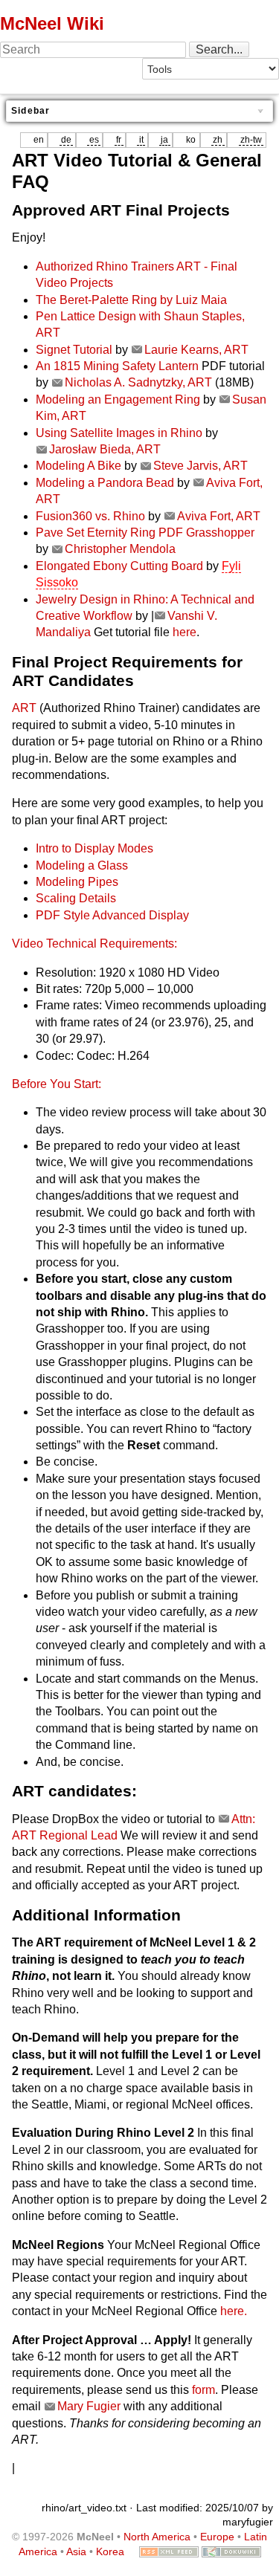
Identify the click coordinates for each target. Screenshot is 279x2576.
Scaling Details (76, 898)
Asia (76, 2551)
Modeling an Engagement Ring (118, 399)
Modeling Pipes (77, 882)
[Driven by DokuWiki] (231, 2551)
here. (234, 2311)
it (141, 140)
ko (191, 140)
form (203, 2390)
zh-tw (251, 140)
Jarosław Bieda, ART (105, 449)
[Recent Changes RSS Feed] (169, 2551)
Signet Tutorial (74, 350)
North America (157, 2537)
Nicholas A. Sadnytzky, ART (138, 382)
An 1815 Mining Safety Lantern (117, 366)
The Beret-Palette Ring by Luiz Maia (131, 300)
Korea (110, 2551)
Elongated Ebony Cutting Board (119, 566)
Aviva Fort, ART (219, 516)
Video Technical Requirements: (94, 944)
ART (24, 708)
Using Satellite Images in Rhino (119, 433)
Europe (217, 2537)
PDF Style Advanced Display (112, 915)
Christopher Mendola (120, 549)
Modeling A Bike (78, 466)
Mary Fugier (89, 2406)
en (39, 140)
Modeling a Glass (82, 865)
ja (164, 140)
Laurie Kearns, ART (196, 350)
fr (119, 140)
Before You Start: (57, 1084)
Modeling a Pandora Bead (105, 483)
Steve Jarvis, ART (201, 466)
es (94, 140)
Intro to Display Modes (94, 848)
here (185, 632)
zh (218, 140)
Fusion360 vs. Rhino (90, 516)
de (66, 140)
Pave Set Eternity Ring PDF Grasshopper (145, 533)
